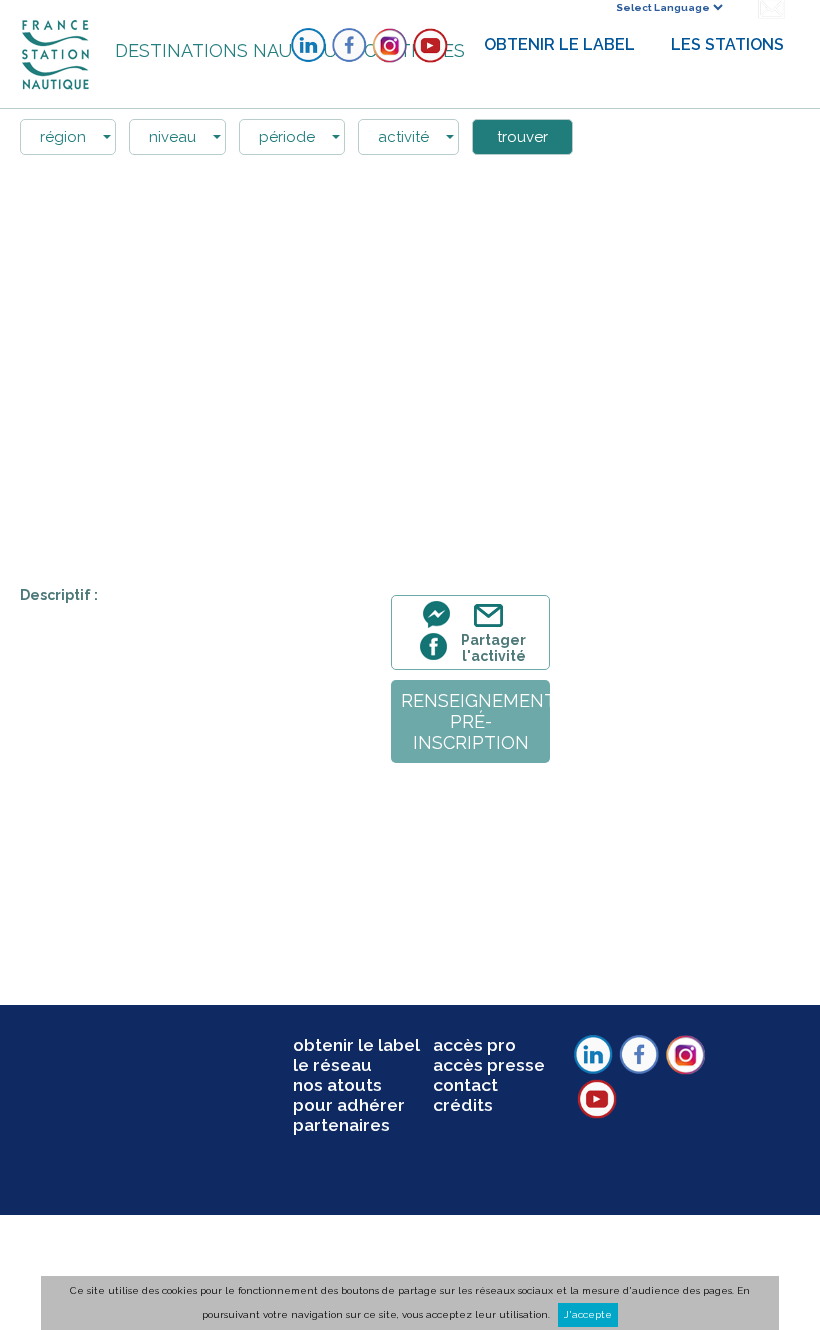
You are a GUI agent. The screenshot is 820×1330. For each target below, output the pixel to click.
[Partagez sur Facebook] (436, 657)
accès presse (489, 1065)
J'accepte (588, 1314)
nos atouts (337, 1085)
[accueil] (57, 53)
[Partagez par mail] (493, 626)
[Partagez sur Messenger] (442, 626)
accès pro (474, 1045)
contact (465, 1085)
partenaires (341, 1125)
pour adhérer (349, 1105)
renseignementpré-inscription (475, 721)
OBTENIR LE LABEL (559, 44)
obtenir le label (356, 1045)
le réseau (332, 1065)
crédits (463, 1105)
